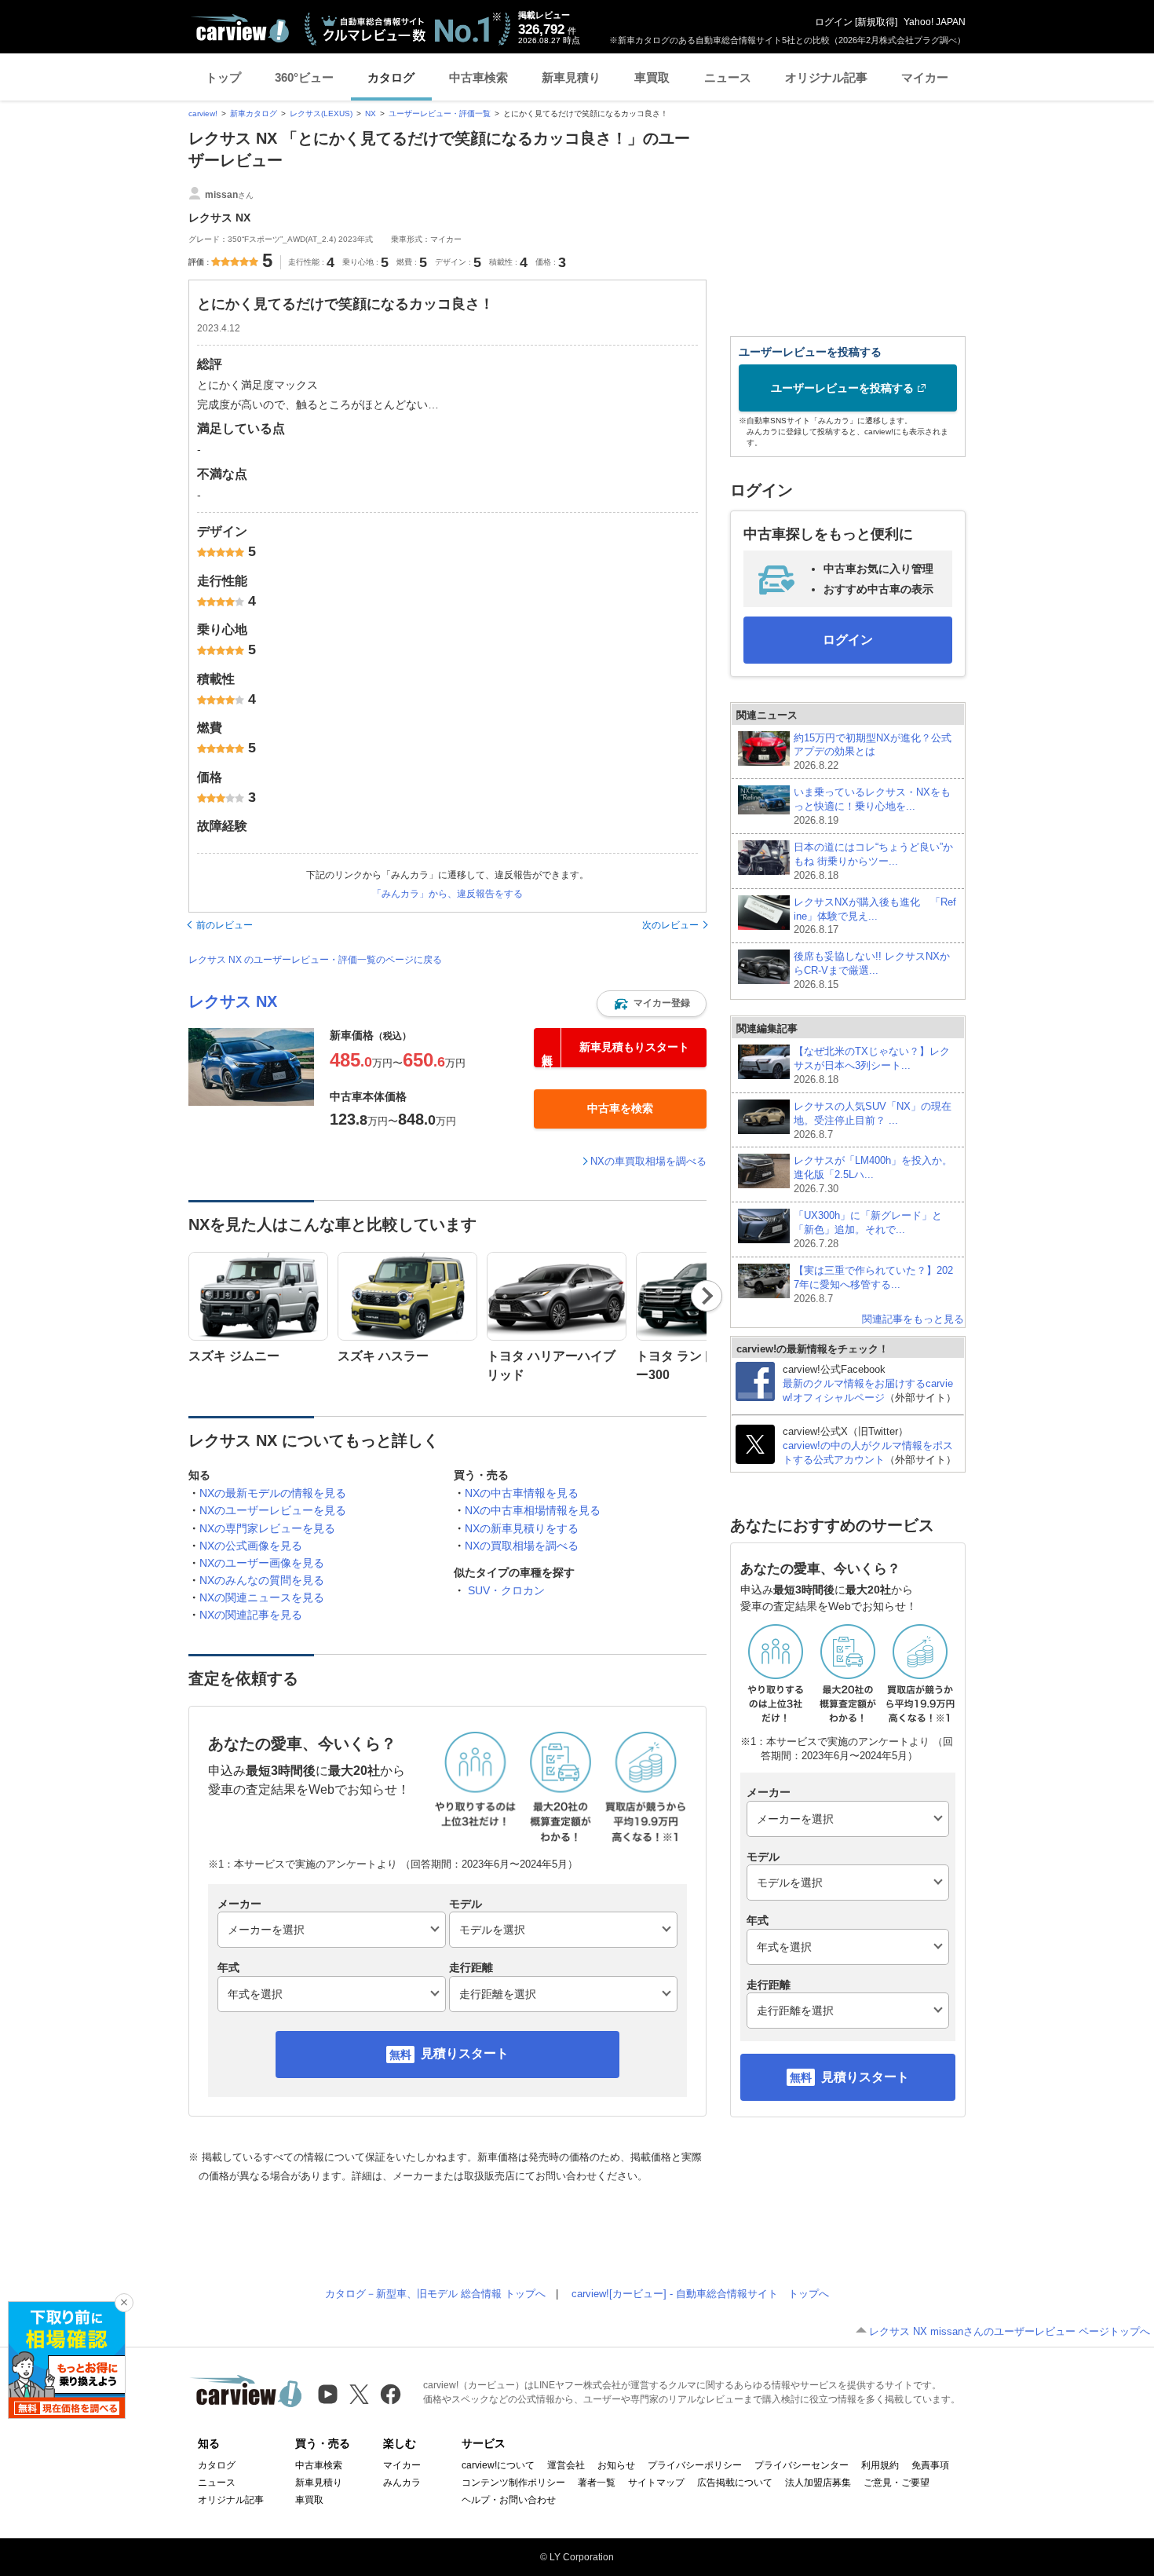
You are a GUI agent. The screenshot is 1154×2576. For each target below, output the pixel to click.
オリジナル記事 (826, 77)
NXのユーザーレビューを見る (273, 1510)
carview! (203, 113)
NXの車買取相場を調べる (648, 1161)
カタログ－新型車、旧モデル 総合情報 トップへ (435, 2294)
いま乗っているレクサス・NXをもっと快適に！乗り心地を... (872, 806)
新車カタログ (254, 113)
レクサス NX (233, 1001)
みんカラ (402, 2483)
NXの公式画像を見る (251, 1546)
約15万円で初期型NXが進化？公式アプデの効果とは (873, 752)
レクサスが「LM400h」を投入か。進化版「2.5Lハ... (873, 1175)
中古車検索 (478, 77)
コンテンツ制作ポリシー (513, 2483)
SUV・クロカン (506, 1590)
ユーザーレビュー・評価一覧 (440, 113)
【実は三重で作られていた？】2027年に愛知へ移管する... (873, 1284)
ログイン (834, 22)
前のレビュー (225, 925)
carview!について (498, 2465)
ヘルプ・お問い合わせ (509, 2500)
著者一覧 (597, 2483)
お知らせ (616, 2465)
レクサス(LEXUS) (321, 113)
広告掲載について (735, 2483)
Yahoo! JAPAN (935, 22)
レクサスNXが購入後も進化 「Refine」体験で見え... (875, 916)
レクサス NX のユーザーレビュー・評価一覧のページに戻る (315, 960)
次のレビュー (670, 925)
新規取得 (876, 22)
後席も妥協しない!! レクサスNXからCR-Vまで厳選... (872, 970)
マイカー (925, 77)
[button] (652, 1004)
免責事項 (930, 2465)
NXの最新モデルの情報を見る (273, 1493)
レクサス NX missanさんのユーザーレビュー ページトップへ (1010, 2331)
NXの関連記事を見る (251, 1615)
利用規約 (880, 2465)
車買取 (652, 77)
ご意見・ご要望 (897, 2483)
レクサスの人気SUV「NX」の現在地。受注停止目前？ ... (873, 1120)
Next (707, 1296)
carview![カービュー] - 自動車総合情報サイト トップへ (700, 2294)
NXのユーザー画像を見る (262, 1563)
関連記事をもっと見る (913, 1319)
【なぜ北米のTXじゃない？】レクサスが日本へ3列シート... (872, 1065)
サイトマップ (656, 2483)
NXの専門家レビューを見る (267, 1528)
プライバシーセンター (802, 2465)
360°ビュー (304, 77)
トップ (223, 77)
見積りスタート (465, 2053)
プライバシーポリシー (695, 2465)
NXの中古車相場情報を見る (533, 1510)
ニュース (728, 77)
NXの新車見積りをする (522, 1528)
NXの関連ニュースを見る (262, 1597)
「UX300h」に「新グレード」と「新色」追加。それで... (868, 1229)
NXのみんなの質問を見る (262, 1580)
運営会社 (566, 2465)
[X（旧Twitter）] (359, 2394)
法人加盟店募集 (818, 2483)
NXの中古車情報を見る (522, 1493)
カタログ (391, 77)
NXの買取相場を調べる (522, 1546)
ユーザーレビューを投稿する (842, 388)
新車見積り (571, 77)
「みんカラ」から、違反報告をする (447, 894)
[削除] (124, 2303)
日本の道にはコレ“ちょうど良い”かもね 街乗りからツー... (873, 861)
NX (371, 113)
